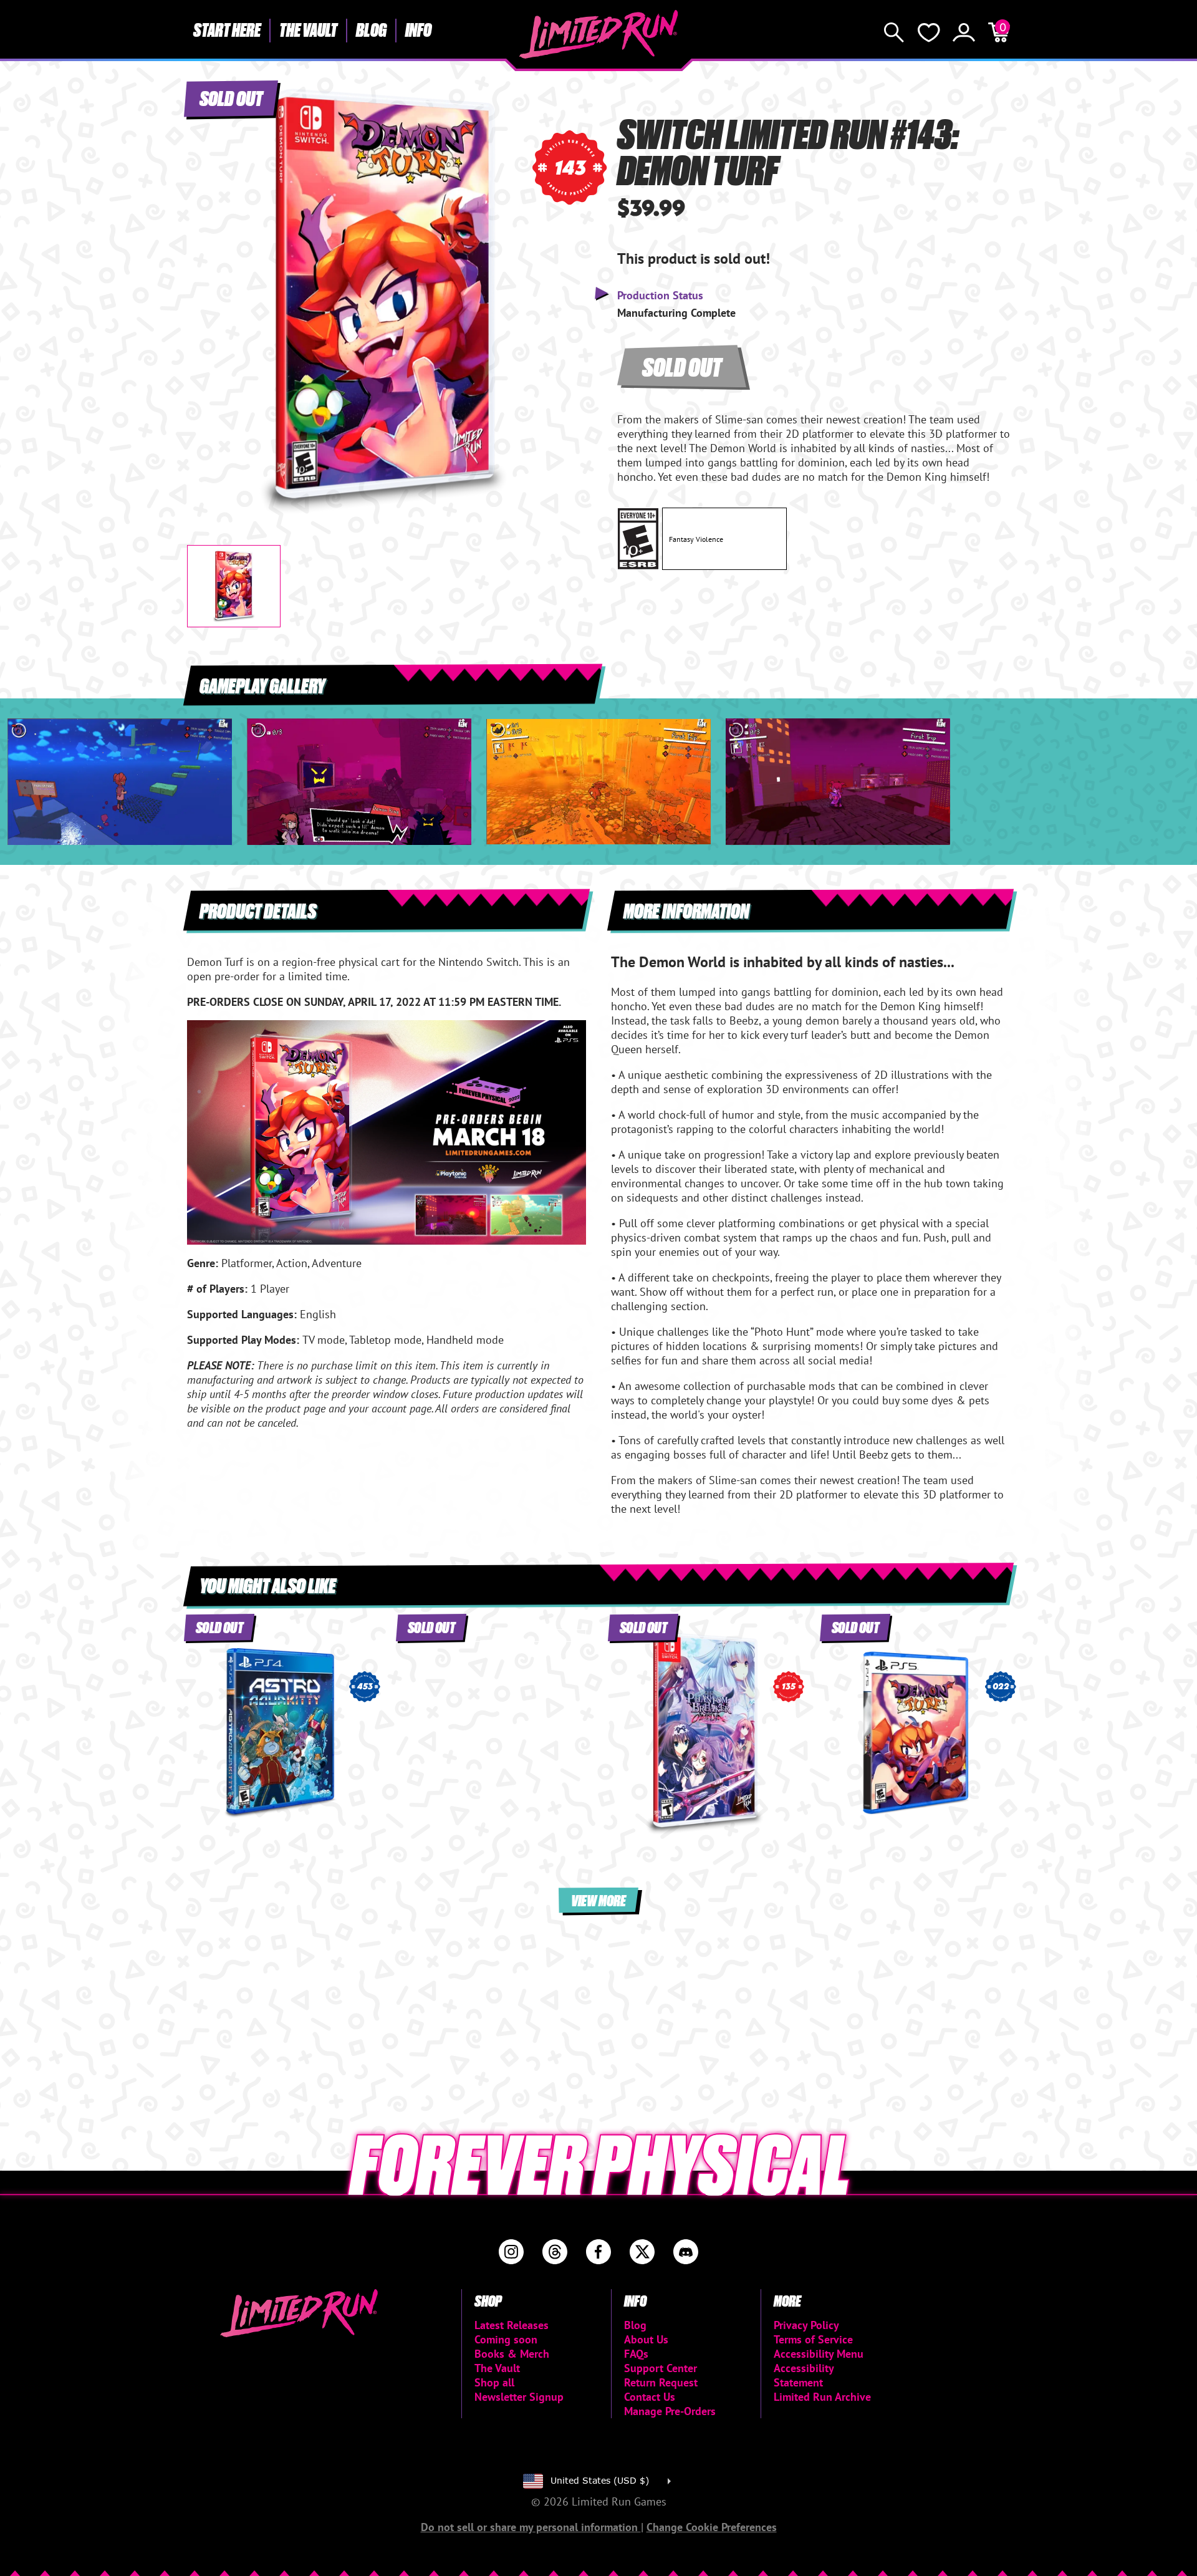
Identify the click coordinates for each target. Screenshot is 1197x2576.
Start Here (227, 29)
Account (964, 32)
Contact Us (650, 2397)
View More (598, 1900)
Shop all (494, 2382)
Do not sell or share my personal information (531, 2527)
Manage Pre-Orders (670, 2411)
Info (418, 29)
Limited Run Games (599, 34)
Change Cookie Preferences (712, 2527)
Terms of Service (813, 2339)
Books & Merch (512, 2354)
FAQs (636, 2354)
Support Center (661, 2368)
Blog (371, 29)
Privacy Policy (806, 2325)
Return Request (661, 2382)
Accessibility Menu (819, 2354)
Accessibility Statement (804, 2375)
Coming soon (506, 2339)
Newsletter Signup (519, 2397)
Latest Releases (512, 2325)
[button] (206, 291)
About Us (646, 2339)
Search (894, 32)
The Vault (308, 29)
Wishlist (929, 32)
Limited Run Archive (822, 2397)
